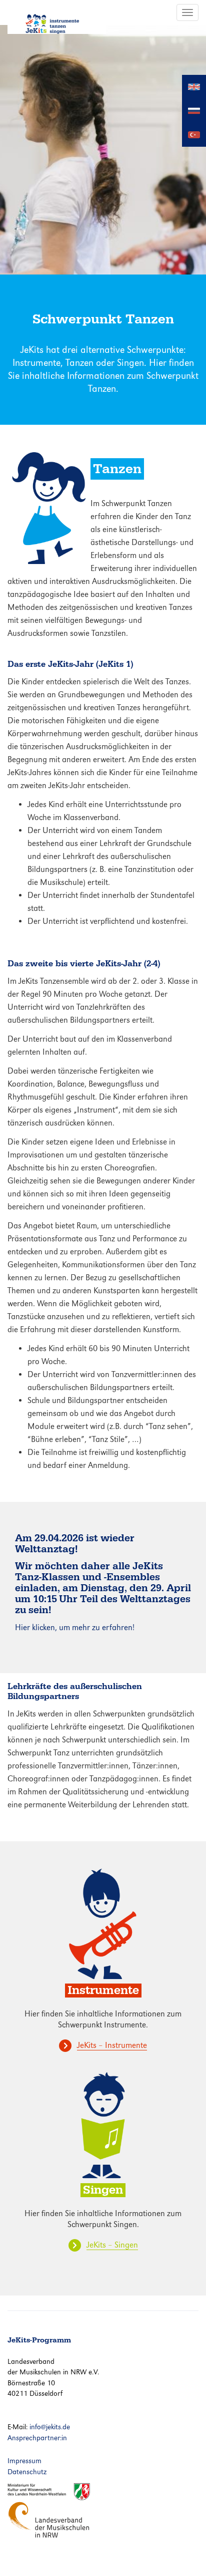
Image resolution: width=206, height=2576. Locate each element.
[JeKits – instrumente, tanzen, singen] (57, 17)
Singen (103, 2190)
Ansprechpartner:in (37, 2438)
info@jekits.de (50, 2427)
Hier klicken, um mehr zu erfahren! (75, 1627)
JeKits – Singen (112, 2245)
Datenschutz (27, 2472)
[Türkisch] (194, 134)
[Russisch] (194, 110)
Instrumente (103, 1990)
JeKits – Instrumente (112, 2045)
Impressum (24, 2461)
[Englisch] (194, 86)
